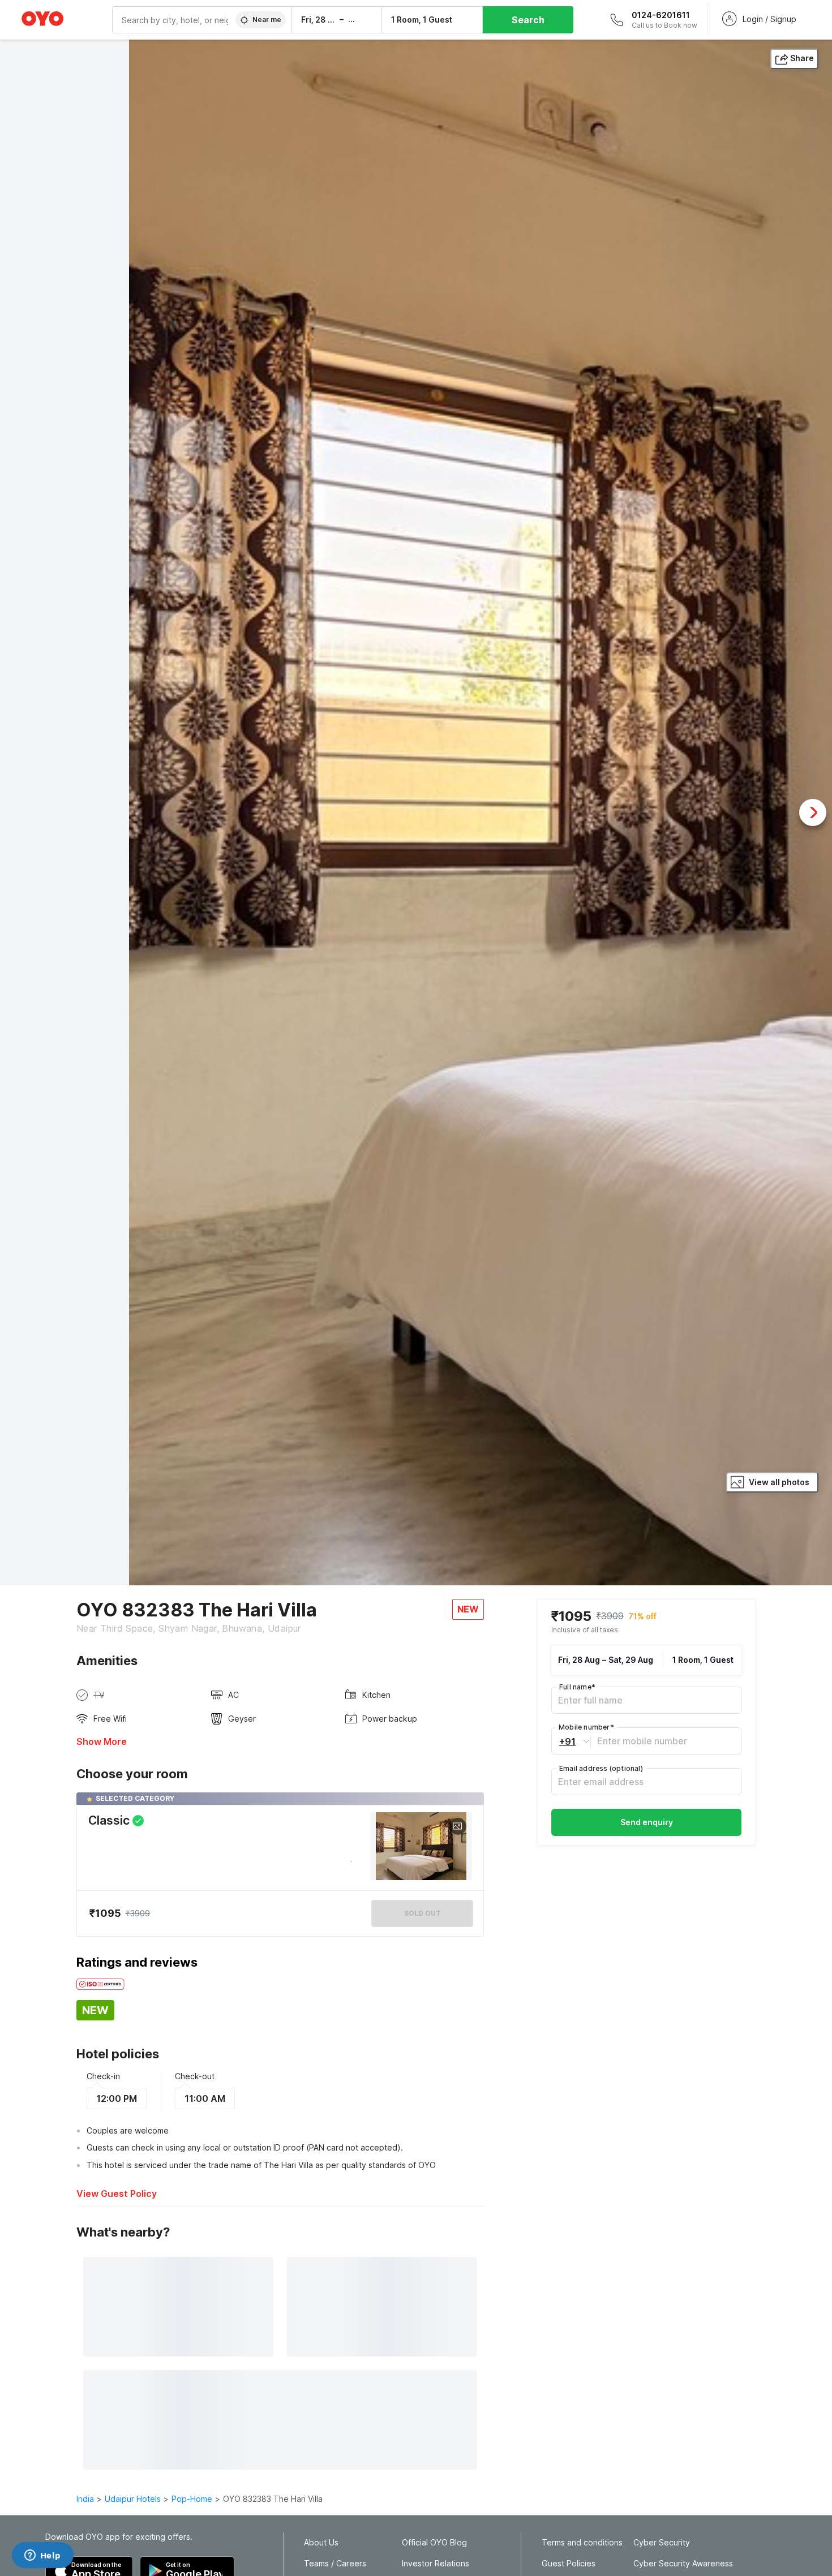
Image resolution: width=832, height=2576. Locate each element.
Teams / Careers (335, 2564)
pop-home (192, 2499)
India (85, 2499)
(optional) (601, 1769)
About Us (321, 2543)
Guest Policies (569, 2564)
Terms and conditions (582, 2543)
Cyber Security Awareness (683, 2564)
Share (802, 58)
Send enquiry (647, 1823)
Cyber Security (662, 2543)
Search (528, 20)
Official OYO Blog (434, 2543)
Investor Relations (436, 2564)
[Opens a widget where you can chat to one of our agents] (42, 2556)
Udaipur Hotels (133, 2499)
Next (813, 812)
